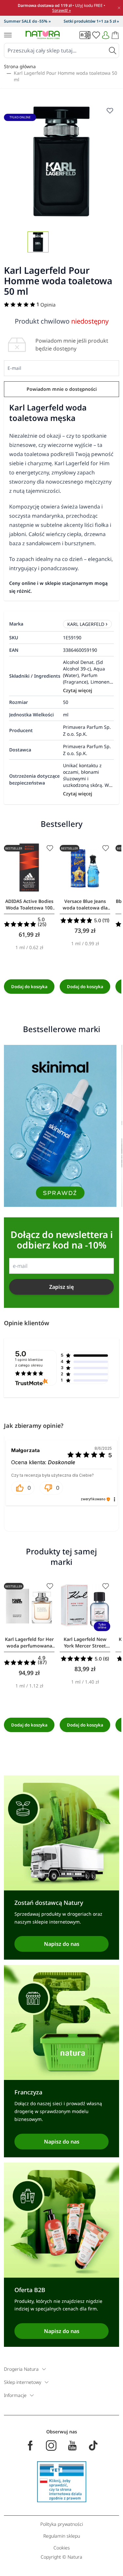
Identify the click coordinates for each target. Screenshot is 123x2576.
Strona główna (20, 66)
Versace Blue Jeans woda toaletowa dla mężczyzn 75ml (85, 905)
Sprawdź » (61, 10)
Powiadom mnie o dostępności (62, 389)
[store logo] (43, 35)
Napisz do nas (62, 1944)
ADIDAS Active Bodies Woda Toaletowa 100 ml (29, 905)
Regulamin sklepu (62, 2536)
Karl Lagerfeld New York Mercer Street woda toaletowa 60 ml (85, 1643)
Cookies (62, 2548)
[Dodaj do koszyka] (29, 987)
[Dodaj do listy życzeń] (50, 848)
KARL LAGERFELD (86, 624)
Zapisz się (61, 1287)
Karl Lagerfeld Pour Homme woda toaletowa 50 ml (65, 76)
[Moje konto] (106, 35)
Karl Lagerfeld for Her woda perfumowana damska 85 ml (29, 1643)
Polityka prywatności (62, 2524)
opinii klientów (29, 1363)
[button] (23, 1488)
